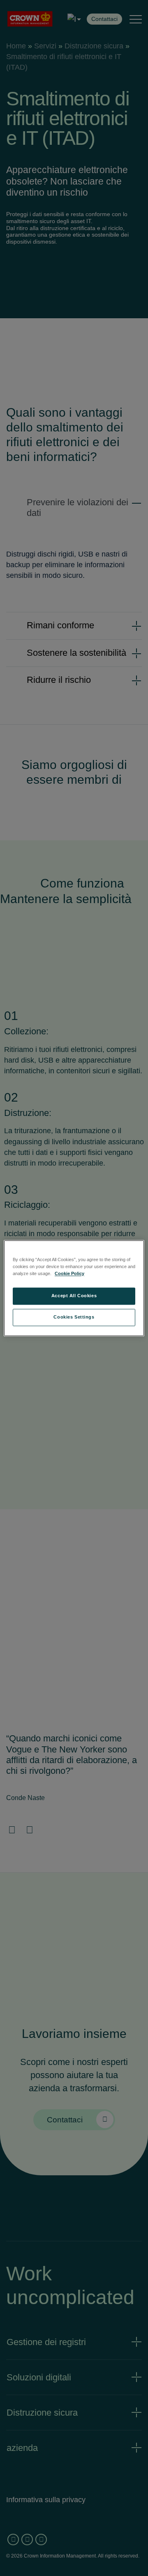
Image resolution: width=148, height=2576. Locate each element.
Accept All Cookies (74, 1296)
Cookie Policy (69, 1273)
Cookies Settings (74, 1317)
